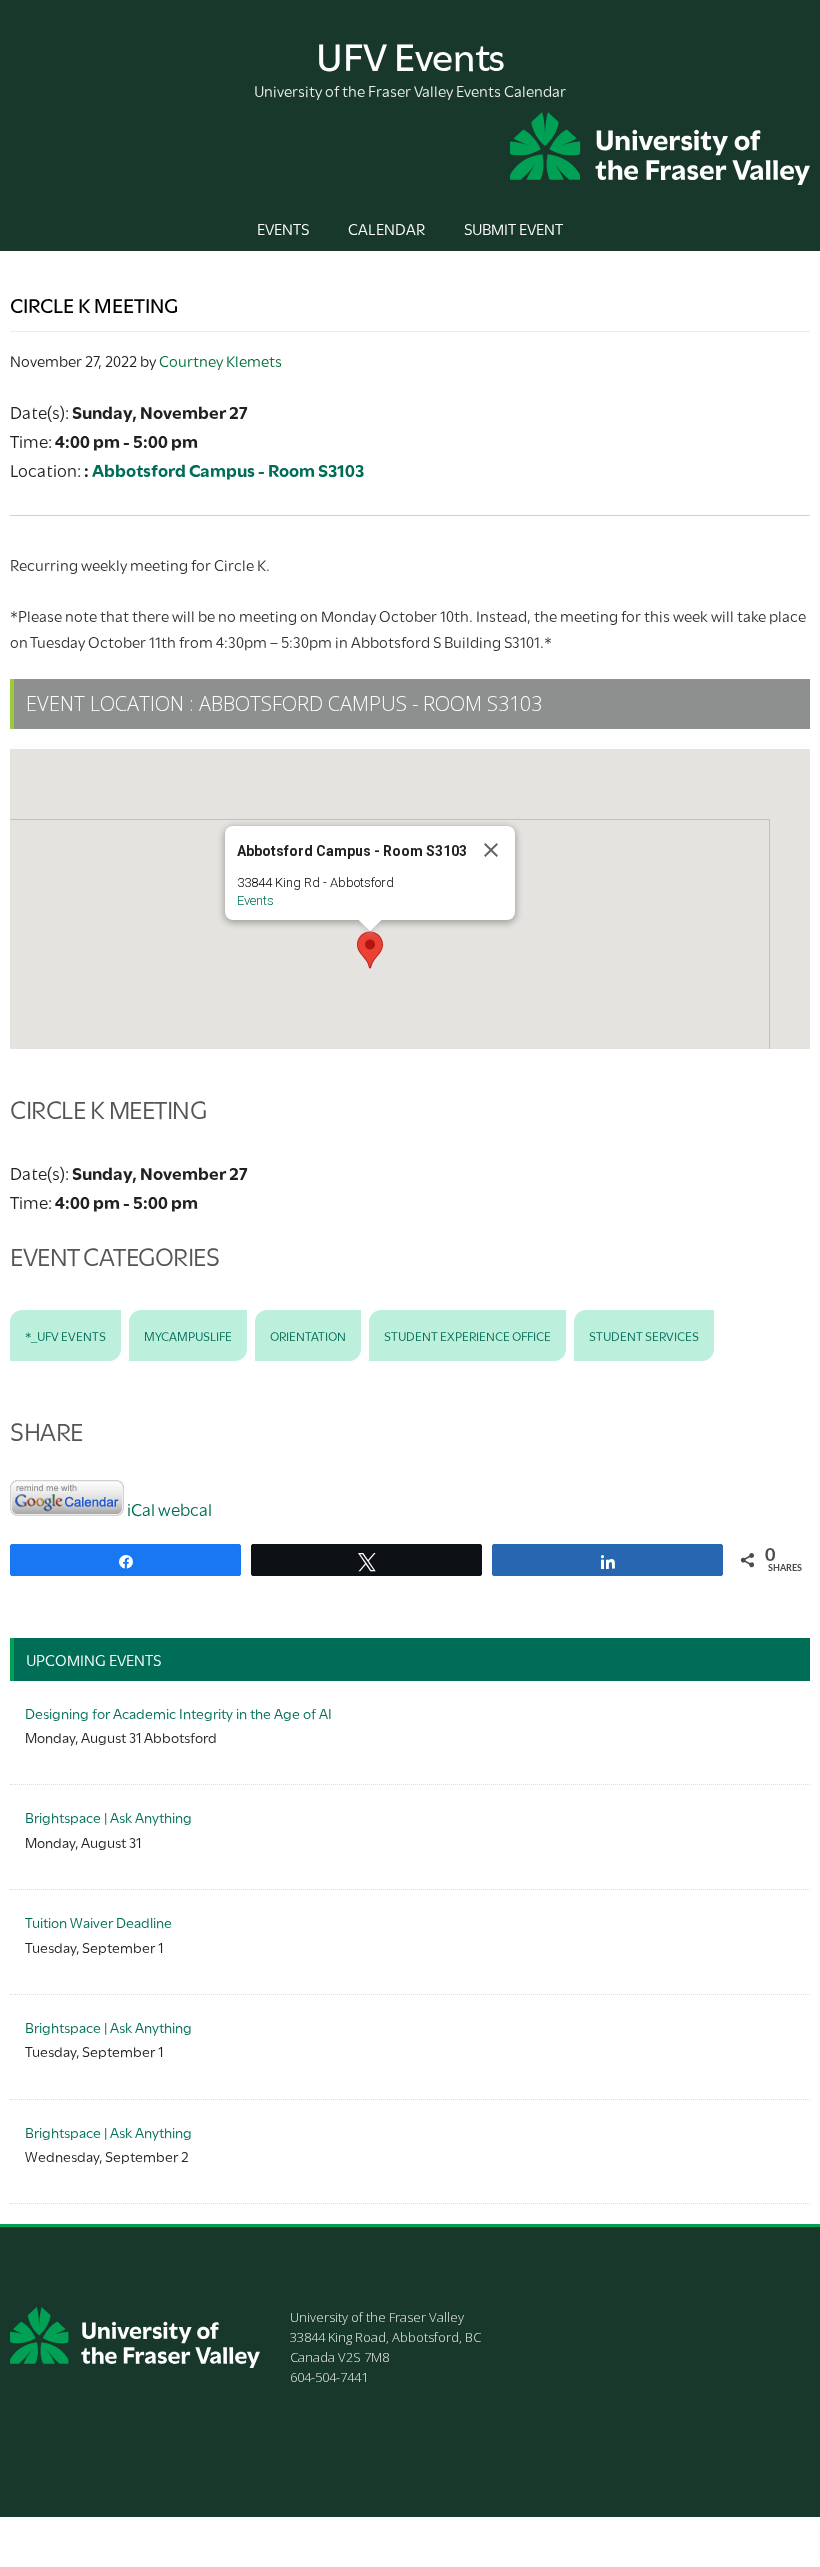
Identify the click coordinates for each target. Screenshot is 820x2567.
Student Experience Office (467, 1335)
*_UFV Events (65, 1335)
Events (255, 900)
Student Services (644, 1335)
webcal (185, 1508)
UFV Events (410, 53)
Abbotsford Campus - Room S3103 (228, 469)
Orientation (308, 1335)
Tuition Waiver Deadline (98, 1921)
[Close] (491, 850)
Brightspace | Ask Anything (108, 1816)
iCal (141, 1508)
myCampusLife (188, 1335)
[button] (370, 950)
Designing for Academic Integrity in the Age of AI (178, 1712)
